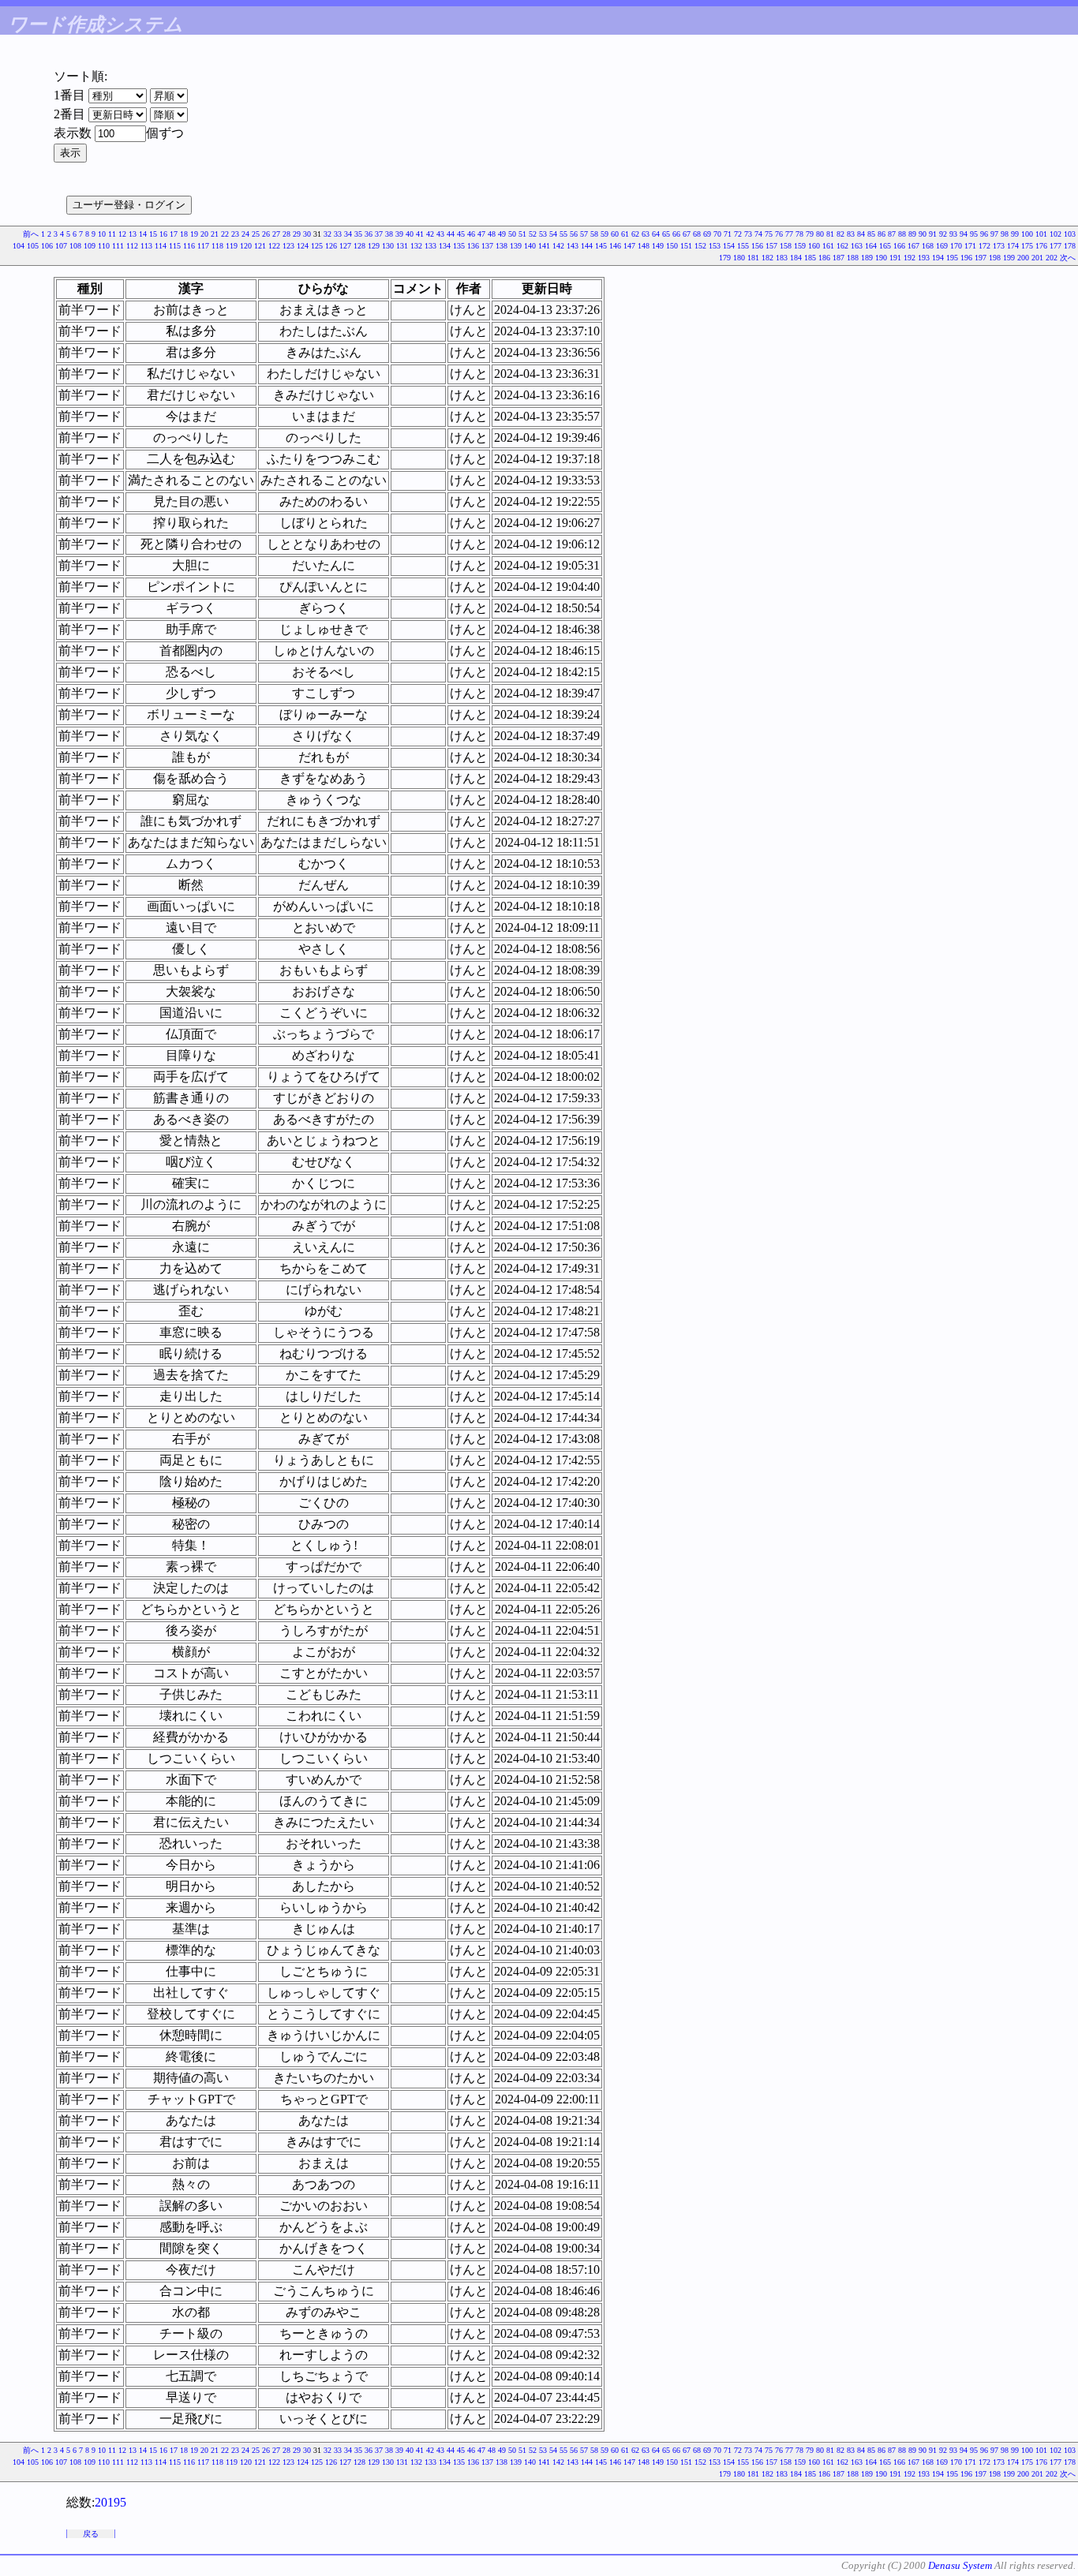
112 (132, 246)
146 (615, 246)
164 (871, 246)
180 (739, 258)
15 (153, 234)
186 (824, 258)
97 (994, 234)
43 (440, 234)
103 (1070, 234)
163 (857, 246)
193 (924, 258)
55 (563, 234)
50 (512, 234)
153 (715, 246)
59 (605, 234)
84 (861, 234)
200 (1023, 258)
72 (738, 234)
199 (1009, 258)
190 (881, 258)
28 (286, 234)
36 (369, 234)
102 (1056, 234)
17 (174, 234)
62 (635, 234)
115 (175, 246)
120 (246, 246)
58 (594, 234)
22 (225, 234)
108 (75, 246)
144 (587, 246)
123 (288, 246)
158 (786, 246)
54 (553, 234)
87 (892, 234)
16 (163, 234)
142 (558, 246)
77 (789, 234)
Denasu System (960, 2565)
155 (743, 246)
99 (1015, 234)
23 (235, 234)
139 (516, 246)
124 (303, 246)
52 (533, 234)
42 (430, 234)
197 (981, 258)
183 (782, 258)
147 (629, 246)
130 (388, 246)
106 (47, 246)
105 (33, 246)
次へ (1068, 258)
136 (473, 246)
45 (461, 234)
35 (358, 234)
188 (853, 258)
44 (451, 234)
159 (800, 246)
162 (842, 246)
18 (184, 234)
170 (956, 246)
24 (245, 234)
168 (928, 246)
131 (402, 246)
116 (189, 246)
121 (260, 246)
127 (345, 246)
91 (933, 234)
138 (502, 246)
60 (615, 234)
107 (61, 246)
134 (445, 246)
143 (573, 246)
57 (584, 234)
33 (338, 234)
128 (359, 246)
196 (966, 258)
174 (1013, 246)
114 (161, 246)
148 (644, 246)
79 (810, 234)
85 (871, 234)
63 (646, 234)
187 (838, 258)
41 (420, 234)
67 (687, 234)
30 (307, 234)
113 (146, 246)
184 (796, 258)
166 (899, 246)
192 (910, 258)
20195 (110, 2502)
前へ (31, 234)
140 (530, 246)
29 (297, 234)
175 (1027, 246)
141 (544, 246)
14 (143, 234)
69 (707, 234)
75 (769, 234)
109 (90, 246)
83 (851, 234)
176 (1041, 246)
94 (964, 234)
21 (215, 234)
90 (923, 234)
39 (399, 234)
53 (543, 234)
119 (232, 246)
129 (374, 246)
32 (328, 234)
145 (601, 246)
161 (828, 246)
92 (943, 234)
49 (502, 234)
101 (1041, 234)
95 (974, 234)
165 (885, 246)
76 (779, 234)
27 (276, 234)
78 (799, 234)
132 (416, 246)
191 (895, 258)
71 (728, 234)
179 (725, 258)
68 (697, 234)
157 (771, 246)
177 (1056, 246)
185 (810, 258)
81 (830, 234)
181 (753, 258)
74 (758, 234)
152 (700, 246)
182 (767, 258)
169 (942, 246)
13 (133, 234)
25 (256, 234)
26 (266, 234)
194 (938, 258)
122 (274, 246)
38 (389, 234)
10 (102, 234)
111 (118, 246)
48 (492, 234)
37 (379, 234)
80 (820, 234)
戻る (91, 2534)
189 (867, 258)
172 (984, 246)
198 (995, 258)
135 (459, 246)
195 (952, 258)
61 (625, 234)
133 (430, 246)
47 (481, 234)
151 (686, 246)
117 (203, 246)
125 (317, 246)
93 (953, 234)
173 (999, 246)
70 (717, 234)
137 (487, 246)
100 (1027, 234)
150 (672, 246)
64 (656, 234)
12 (122, 234)
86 (881, 234)
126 (331, 246)
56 (574, 234)
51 (522, 234)
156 (757, 246)
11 (112, 234)
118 (217, 246)
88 (902, 234)
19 (194, 234)
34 (348, 234)
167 (913, 246)
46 (471, 234)
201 (1037, 258)
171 (970, 246)
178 (1070, 246)
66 (676, 234)
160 (814, 246)
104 (19, 246)
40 (410, 234)
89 (912, 234)
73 (748, 234)
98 (1005, 234)
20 (204, 234)
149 (658, 246)
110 (104, 246)
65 (666, 234)
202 (1052, 258)
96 (984, 234)
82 (840, 234)
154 (729, 246)
